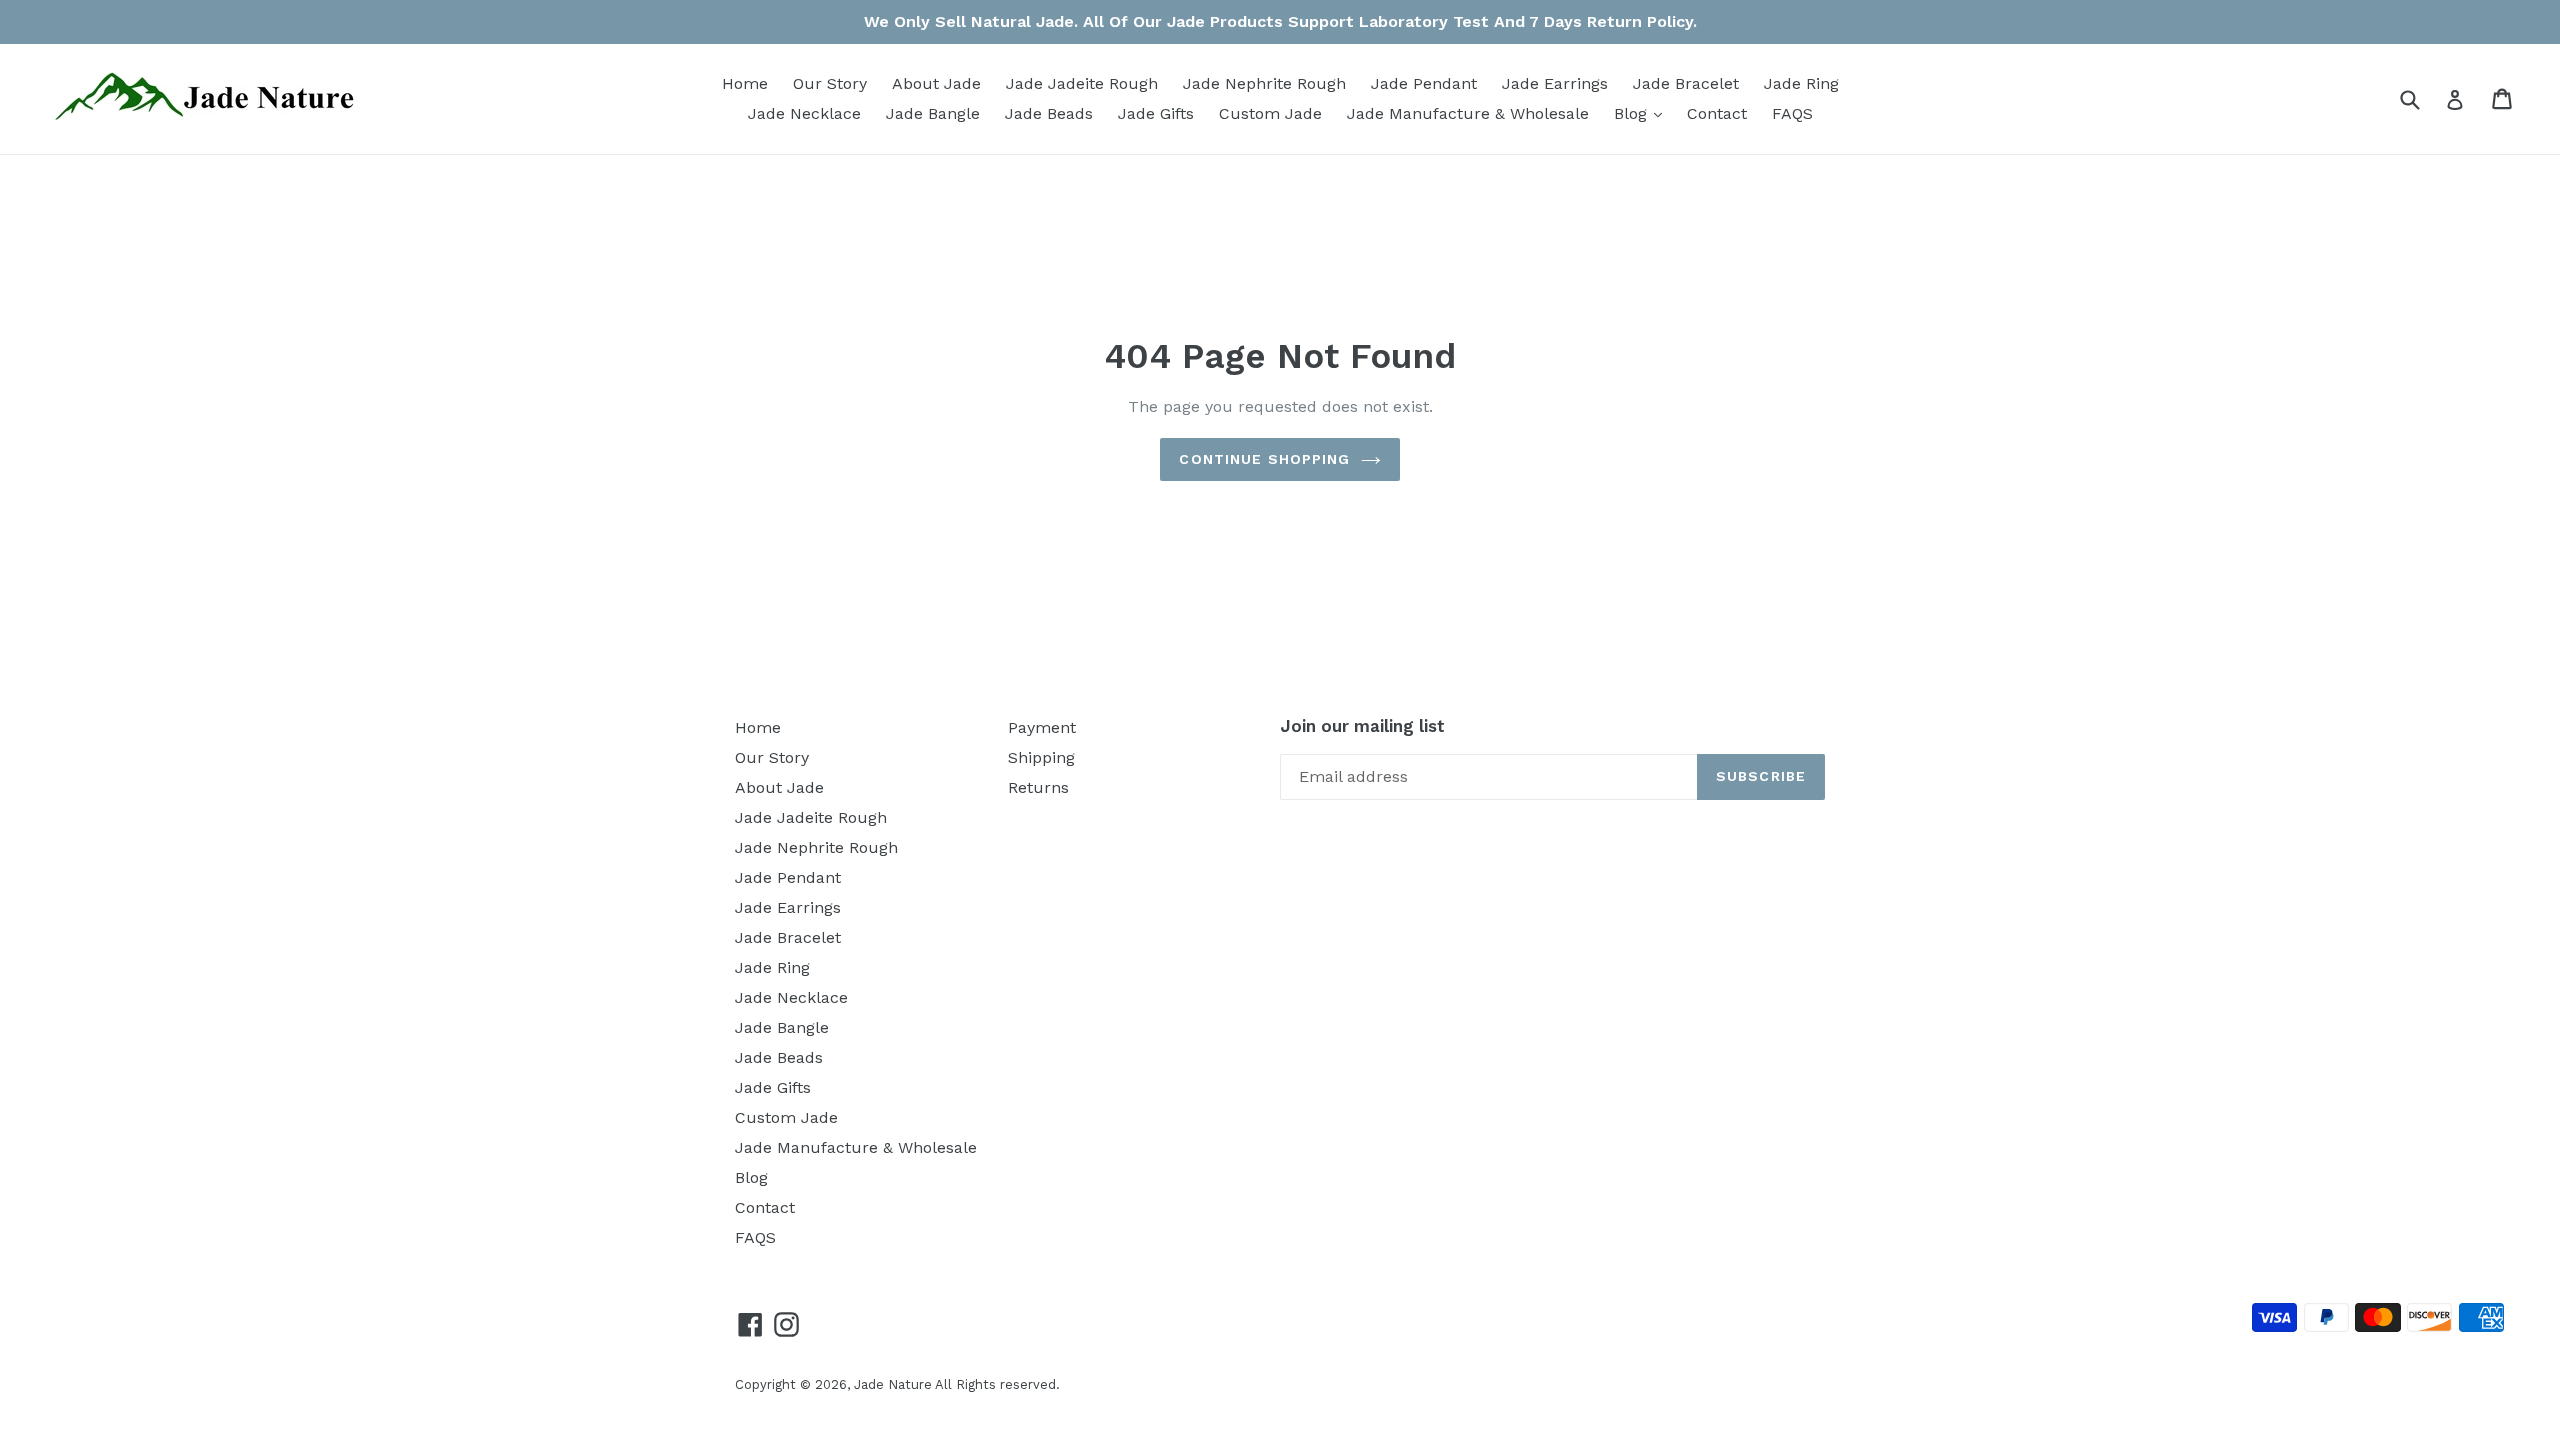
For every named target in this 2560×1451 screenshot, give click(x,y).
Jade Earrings (1555, 83)
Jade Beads (1049, 113)
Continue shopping (1264, 459)
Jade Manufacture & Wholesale (1468, 113)
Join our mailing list (1362, 726)
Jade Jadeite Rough (1082, 83)
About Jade (936, 83)
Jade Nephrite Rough (1264, 83)
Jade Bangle (933, 113)
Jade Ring (1801, 83)
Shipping (1041, 757)
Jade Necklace (804, 113)
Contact (1717, 113)
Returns (1038, 787)
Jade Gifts (1156, 113)
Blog (1643, 113)
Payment (1042, 727)
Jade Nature (893, 1384)
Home (745, 83)
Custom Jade (1270, 113)
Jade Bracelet (1686, 83)
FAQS (1792, 113)
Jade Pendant (1424, 83)
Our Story (830, 83)
